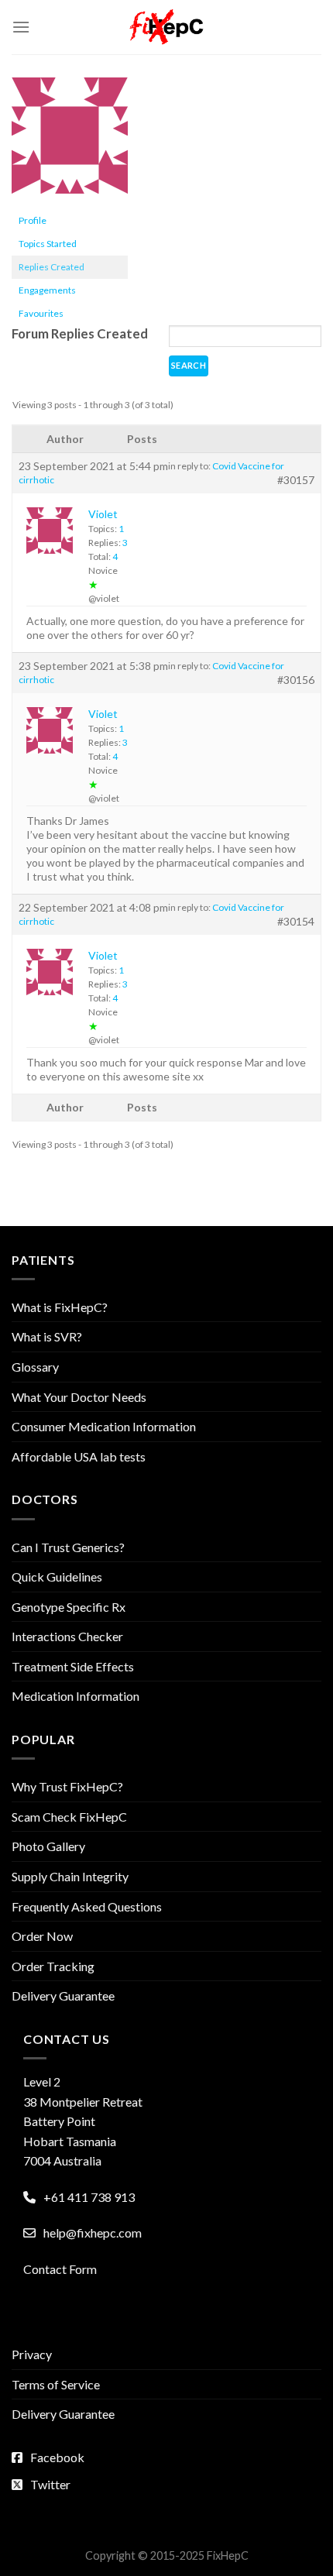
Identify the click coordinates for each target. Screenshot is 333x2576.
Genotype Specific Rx (69, 1607)
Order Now (42, 1936)
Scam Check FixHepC (69, 1817)
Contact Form (60, 2269)
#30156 (296, 680)
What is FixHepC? (60, 1307)
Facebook (57, 2457)
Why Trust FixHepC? (67, 1786)
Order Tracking (53, 1966)
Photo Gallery (48, 1846)
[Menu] (21, 27)
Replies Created (51, 267)
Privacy (32, 2354)
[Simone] (70, 142)
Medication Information (76, 1696)
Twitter (50, 2484)
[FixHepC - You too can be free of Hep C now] (166, 27)
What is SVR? (47, 1336)
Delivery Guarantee (63, 1996)
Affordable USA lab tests (79, 1456)
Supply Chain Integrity (70, 1876)
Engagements (47, 290)
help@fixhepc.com (93, 2233)
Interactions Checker (67, 1636)
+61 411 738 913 (89, 2197)
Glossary (35, 1367)
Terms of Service (56, 2384)
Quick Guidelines (57, 1577)
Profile (33, 220)
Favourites (41, 313)
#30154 (296, 921)
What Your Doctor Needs (79, 1397)
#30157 (296, 480)
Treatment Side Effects (73, 1666)
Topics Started (48, 244)
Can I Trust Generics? (68, 1547)
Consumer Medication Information (104, 1426)
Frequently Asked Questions (87, 1906)
